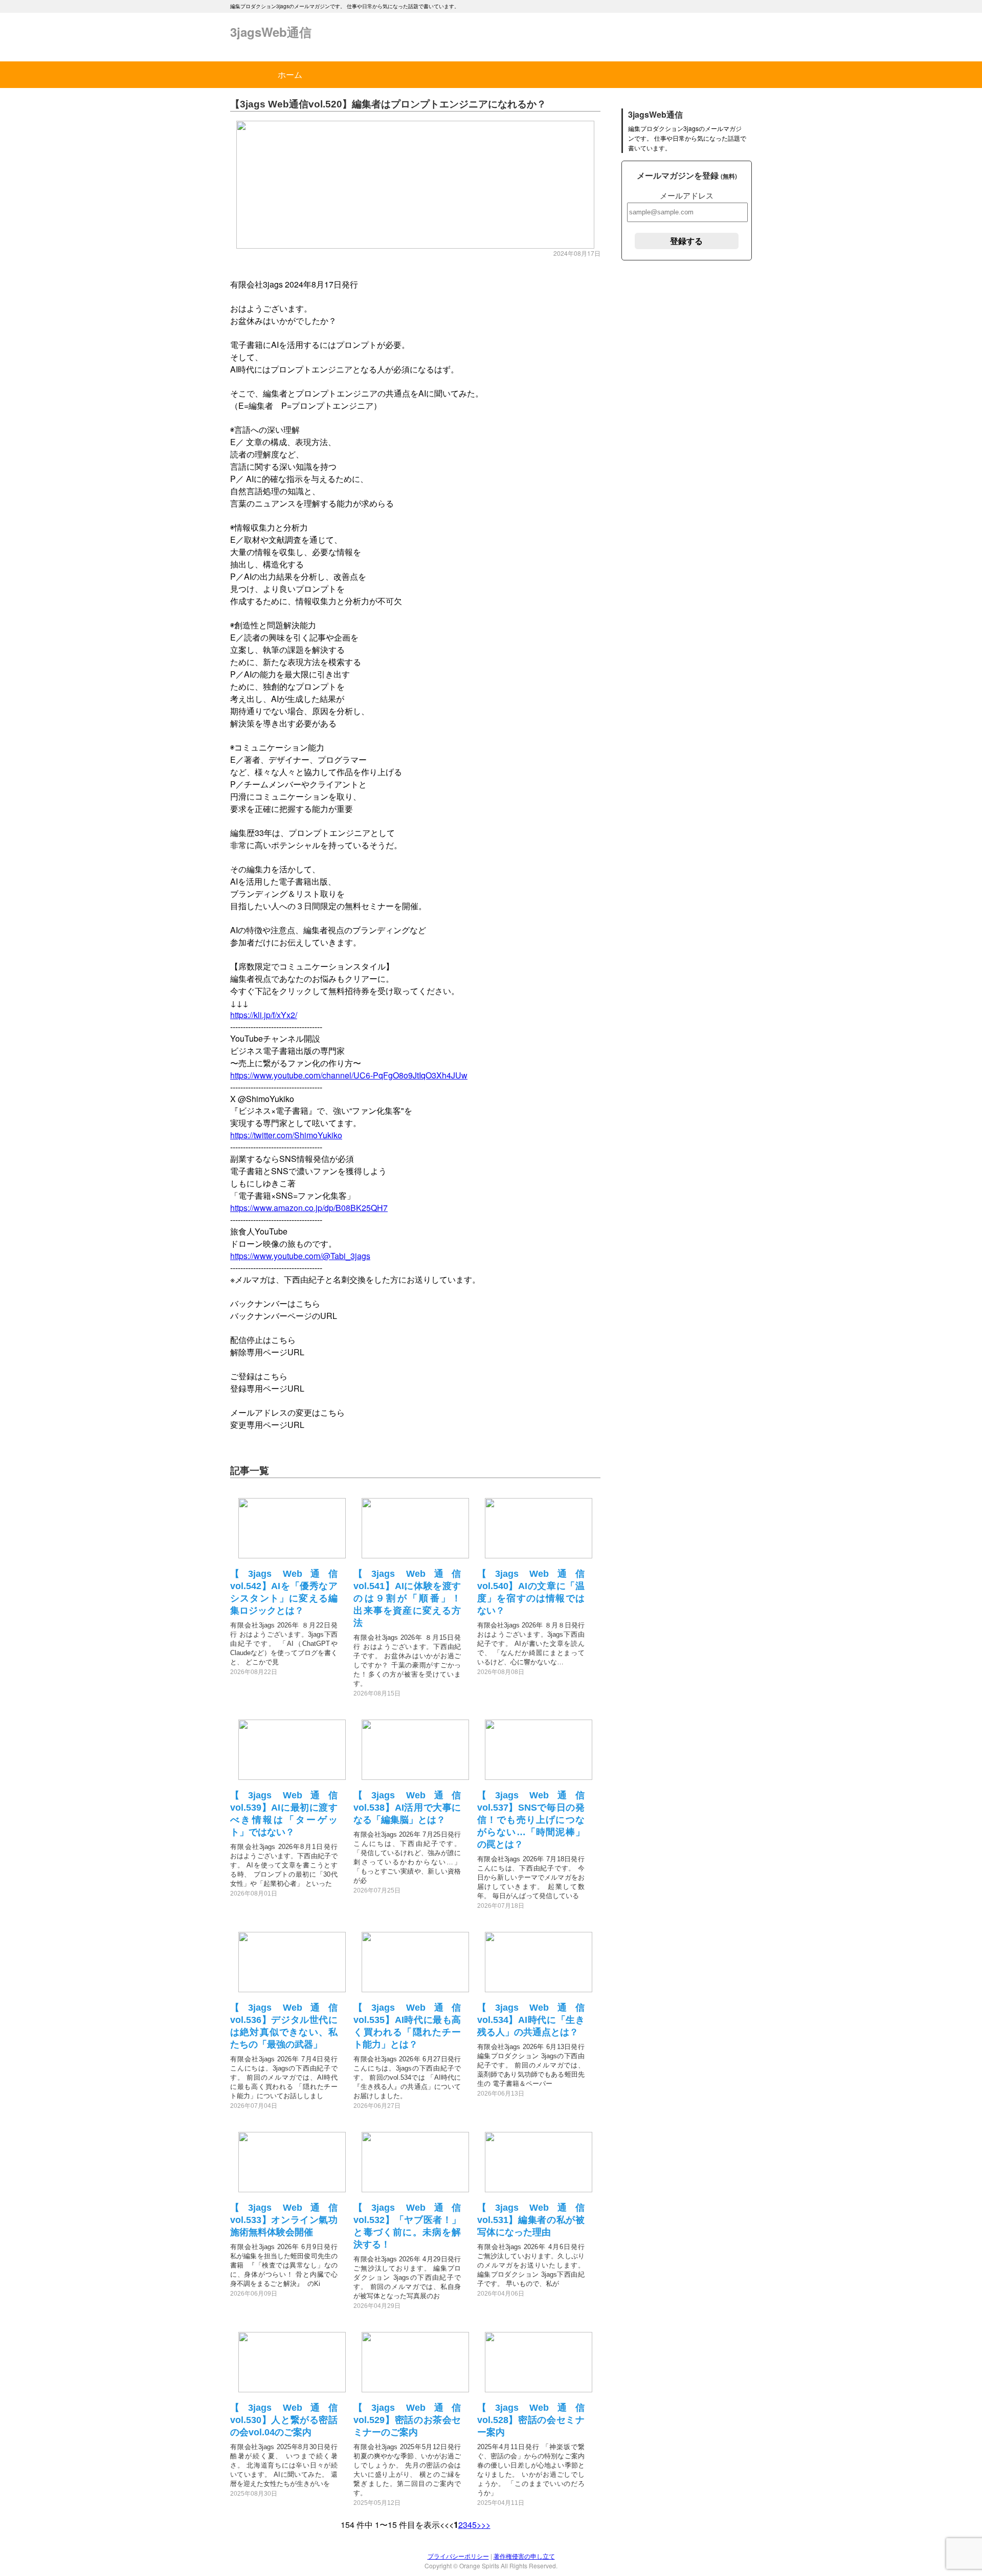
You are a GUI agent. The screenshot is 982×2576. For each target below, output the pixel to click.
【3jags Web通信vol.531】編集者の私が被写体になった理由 (531, 2220)
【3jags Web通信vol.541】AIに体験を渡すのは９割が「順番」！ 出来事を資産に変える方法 (412, 1598)
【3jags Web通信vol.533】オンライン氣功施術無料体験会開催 (284, 2220)
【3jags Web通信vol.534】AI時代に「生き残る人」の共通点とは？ (531, 2020)
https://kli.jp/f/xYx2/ (264, 1015)
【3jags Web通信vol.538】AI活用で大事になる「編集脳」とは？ (407, 1808)
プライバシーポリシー (458, 2556)
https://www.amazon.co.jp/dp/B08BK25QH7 (309, 1208)
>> (486, 2525)
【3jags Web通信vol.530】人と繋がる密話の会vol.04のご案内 (284, 2420)
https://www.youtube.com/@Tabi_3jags (300, 1256)
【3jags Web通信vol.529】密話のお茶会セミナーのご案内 (407, 2420)
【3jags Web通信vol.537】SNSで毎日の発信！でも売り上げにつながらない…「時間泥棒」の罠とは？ (531, 1820)
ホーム (290, 74)
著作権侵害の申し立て (524, 2556)
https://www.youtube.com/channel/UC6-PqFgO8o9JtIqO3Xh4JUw (349, 1075)
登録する (686, 241)
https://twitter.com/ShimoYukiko (286, 1135)
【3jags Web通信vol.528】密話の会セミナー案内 (531, 2420)
